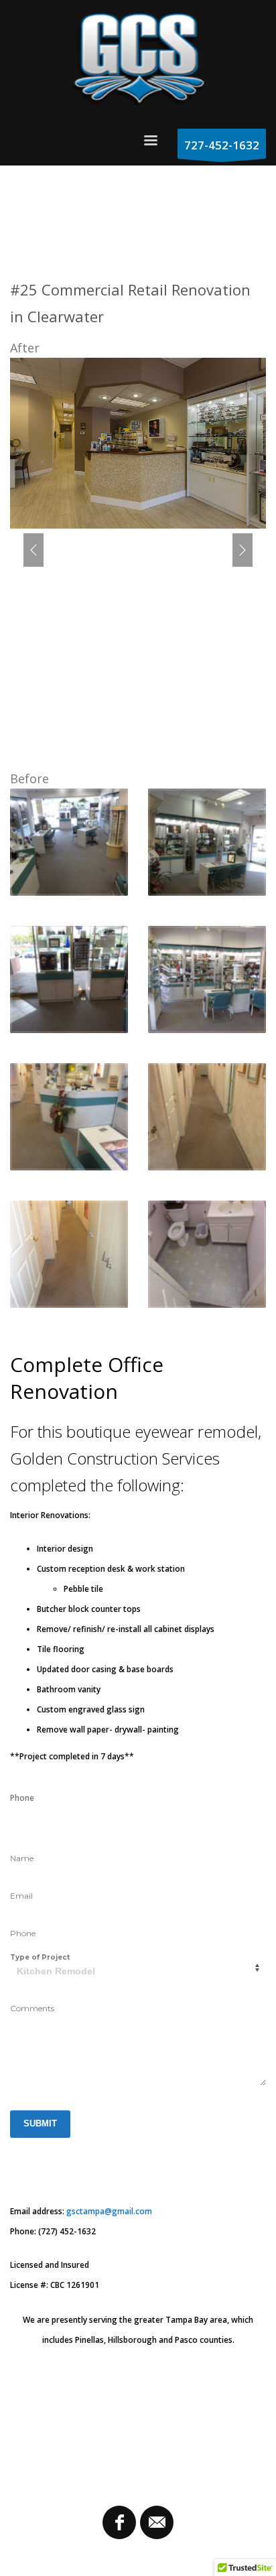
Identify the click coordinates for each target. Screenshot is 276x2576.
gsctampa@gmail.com (109, 2211)
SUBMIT (40, 2123)
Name (22, 1858)
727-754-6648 (37, 1818)
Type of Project (40, 1957)
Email (21, 1896)
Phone (23, 1933)
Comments (32, 2008)
